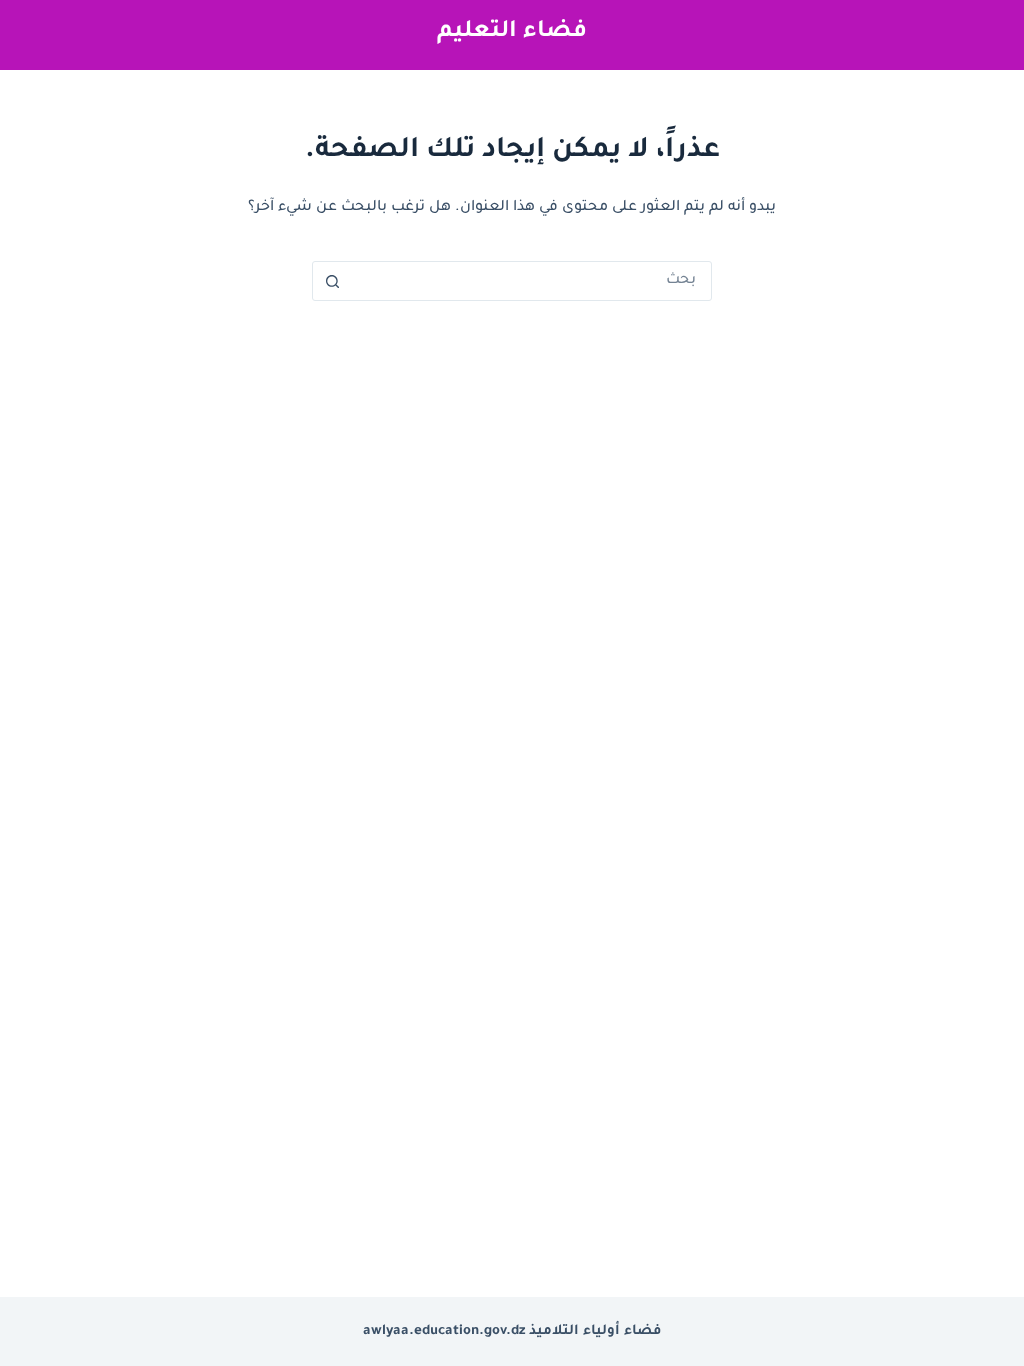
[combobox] (531, 281)
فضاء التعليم (512, 32)
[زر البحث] (332, 281)
